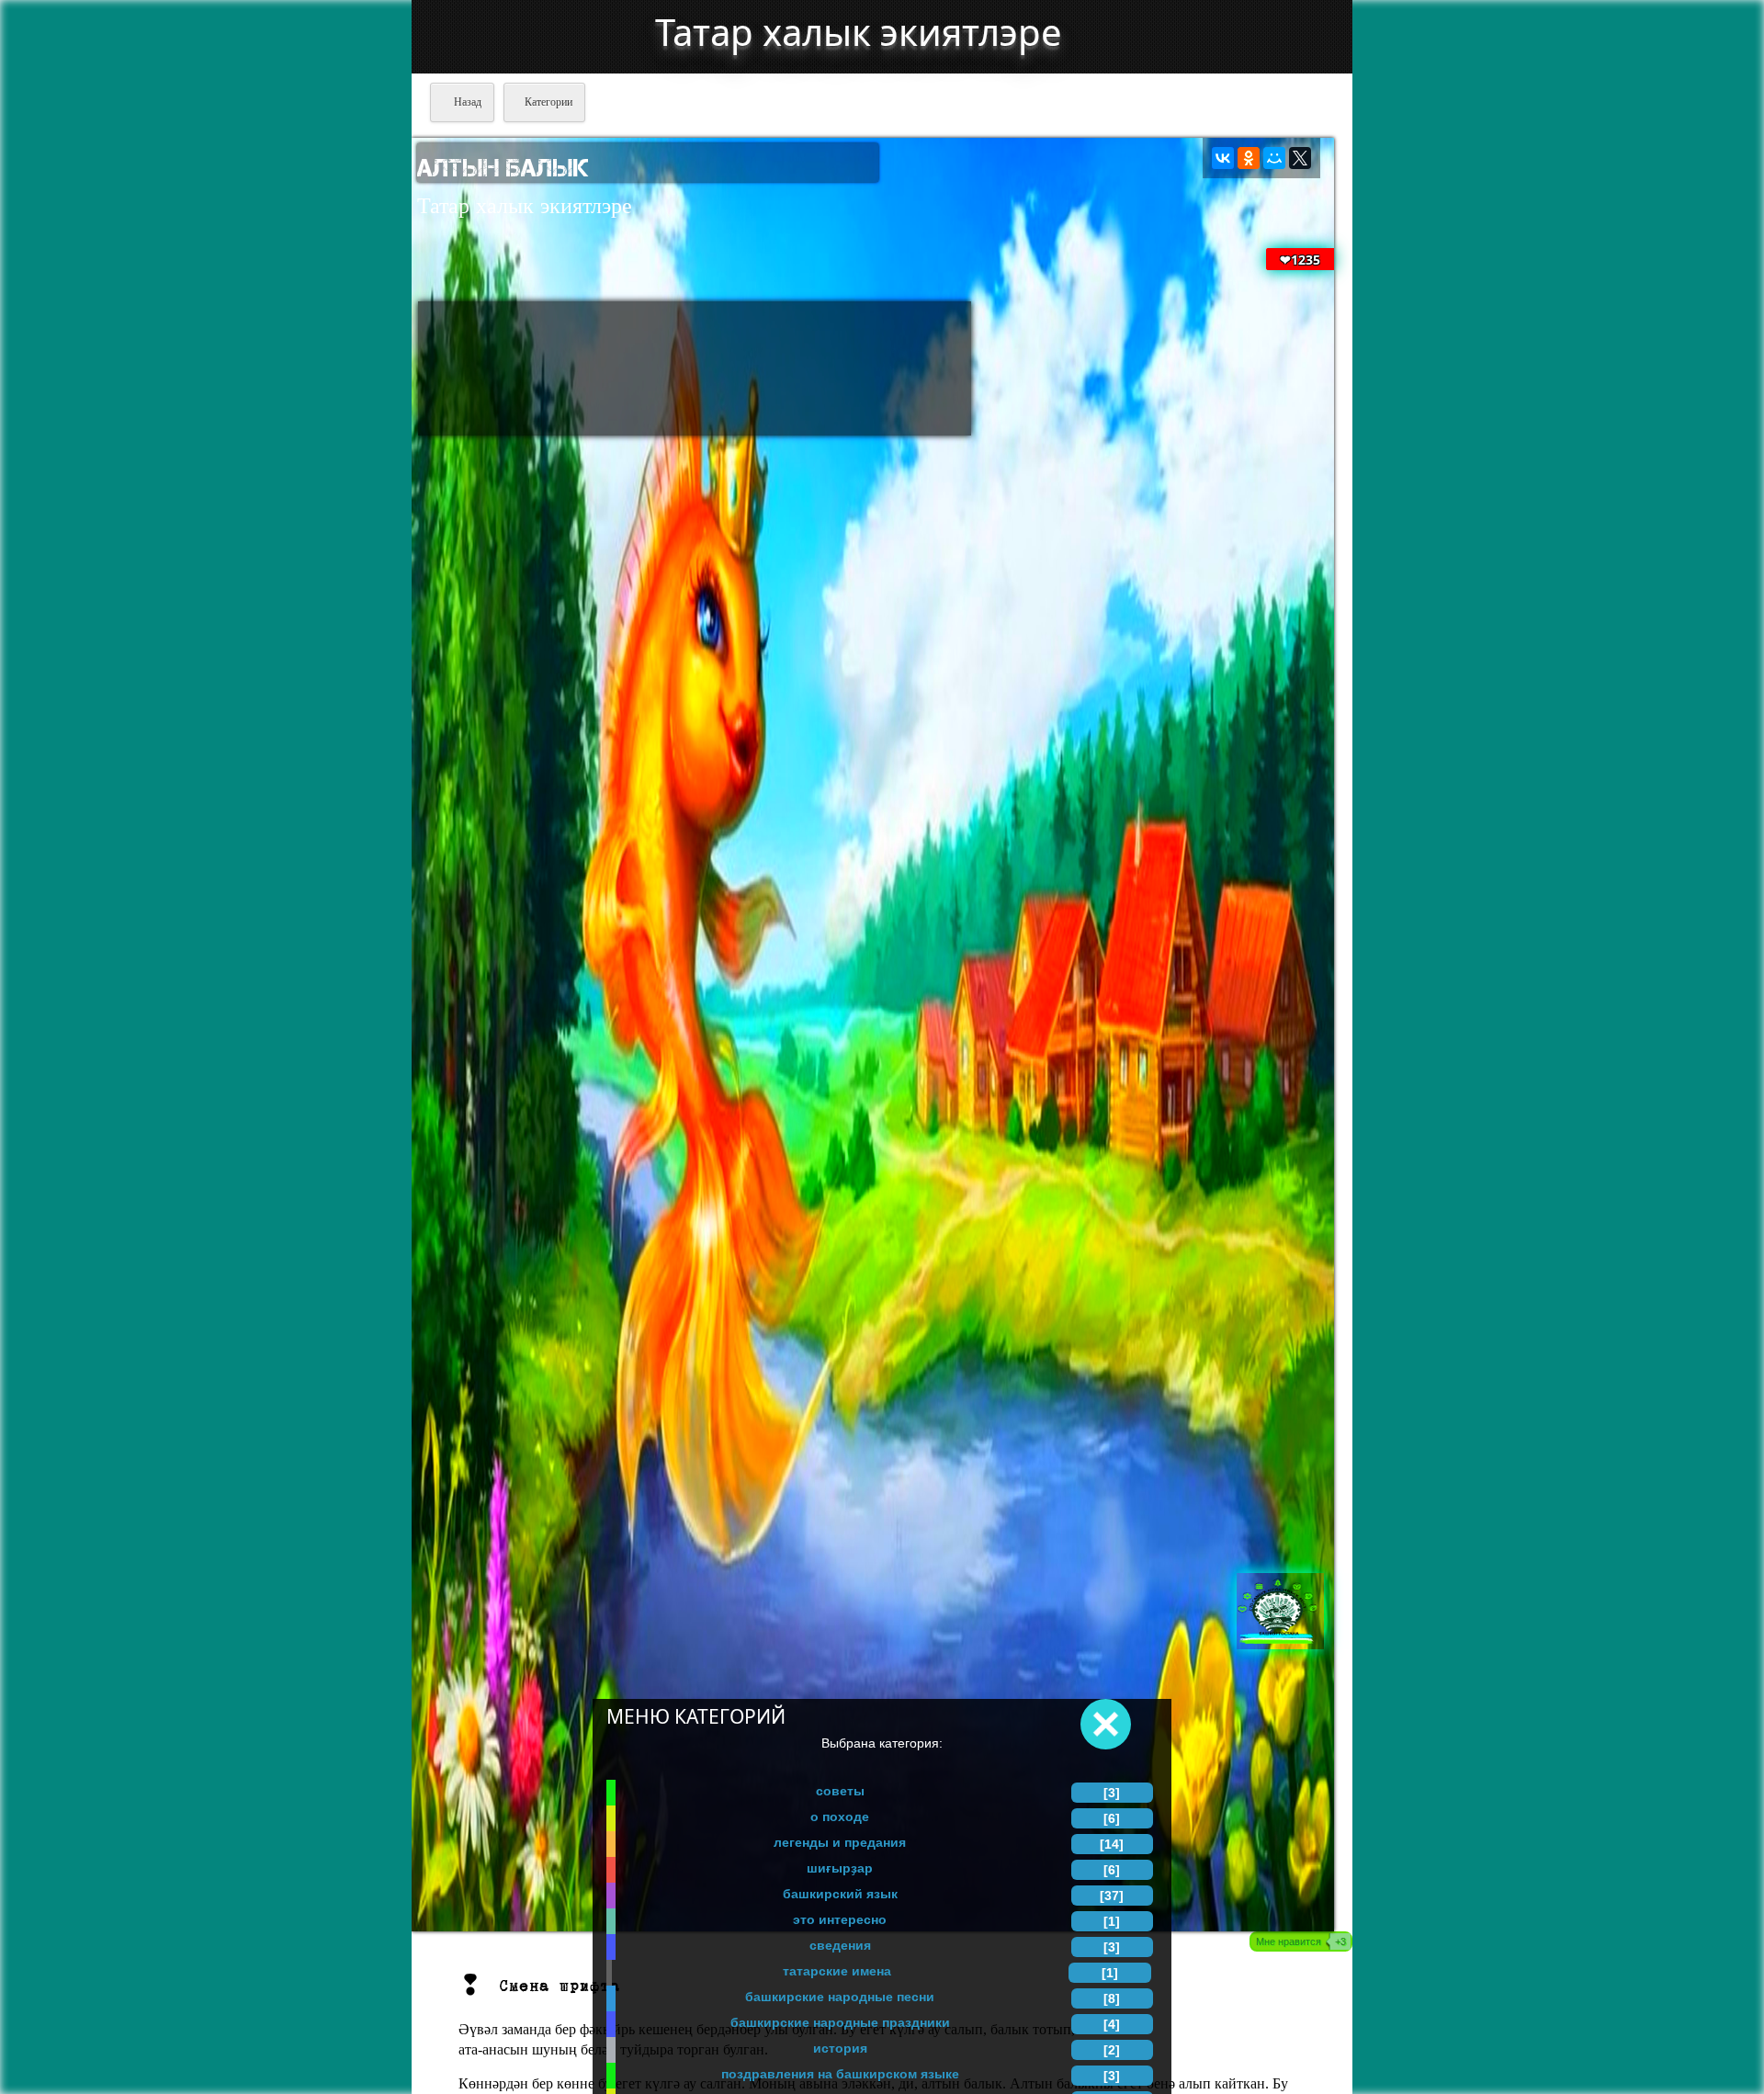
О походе (840, 1817)
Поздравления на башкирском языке (840, 2074)
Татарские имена (837, 1971)
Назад (466, 102)
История (840, 2048)
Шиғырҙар (840, 1868)
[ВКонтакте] (1223, 158)
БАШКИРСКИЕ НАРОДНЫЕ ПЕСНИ (840, 1997)
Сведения (840, 1945)
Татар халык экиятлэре (859, 32)
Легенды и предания (840, 1842)
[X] (1300, 158)
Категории (548, 102)
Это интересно (840, 1919)
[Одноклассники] (1249, 158)
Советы (840, 1791)
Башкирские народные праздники (840, 2022)
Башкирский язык (840, 1894)
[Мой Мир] (1274, 158)
